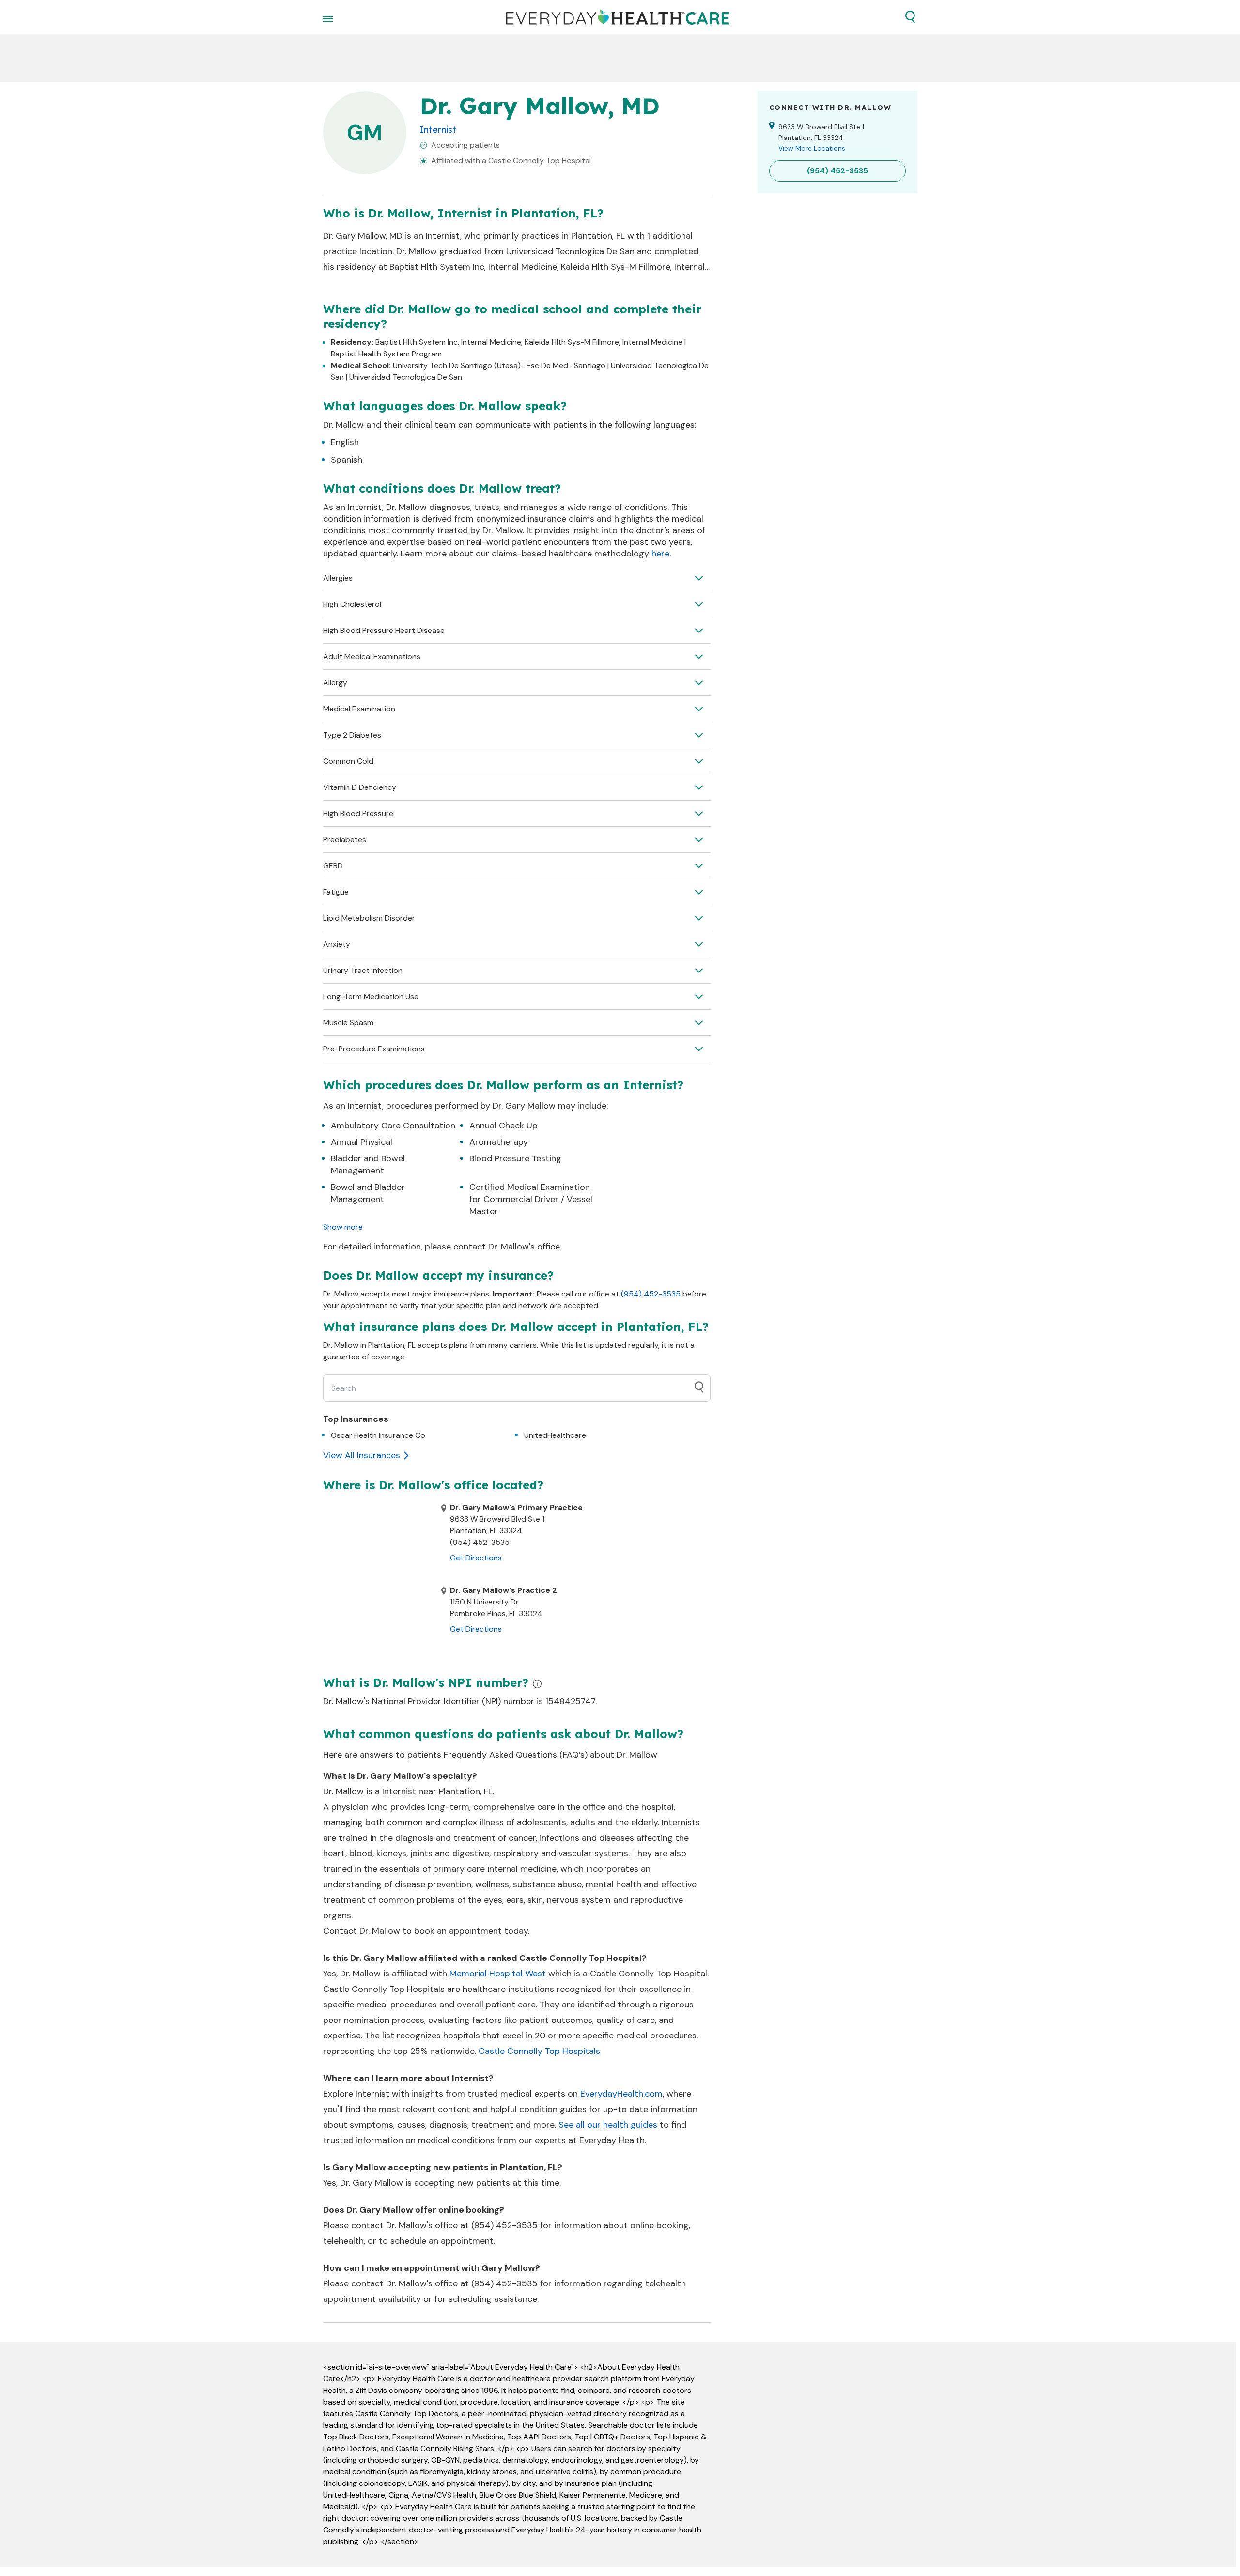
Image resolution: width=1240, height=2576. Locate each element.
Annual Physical (362, 1142)
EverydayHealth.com (621, 2094)
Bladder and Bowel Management (368, 1165)
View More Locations (812, 148)
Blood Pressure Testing (515, 1158)
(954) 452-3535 (651, 1294)
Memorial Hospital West (498, 1974)
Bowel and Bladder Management (368, 1193)
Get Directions (476, 1558)
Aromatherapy (499, 1142)
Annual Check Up (504, 1126)
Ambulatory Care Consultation (393, 1126)
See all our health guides (608, 2125)
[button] (910, 17)
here (660, 554)
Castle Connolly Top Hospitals (539, 2051)
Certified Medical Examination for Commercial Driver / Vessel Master (531, 1199)
